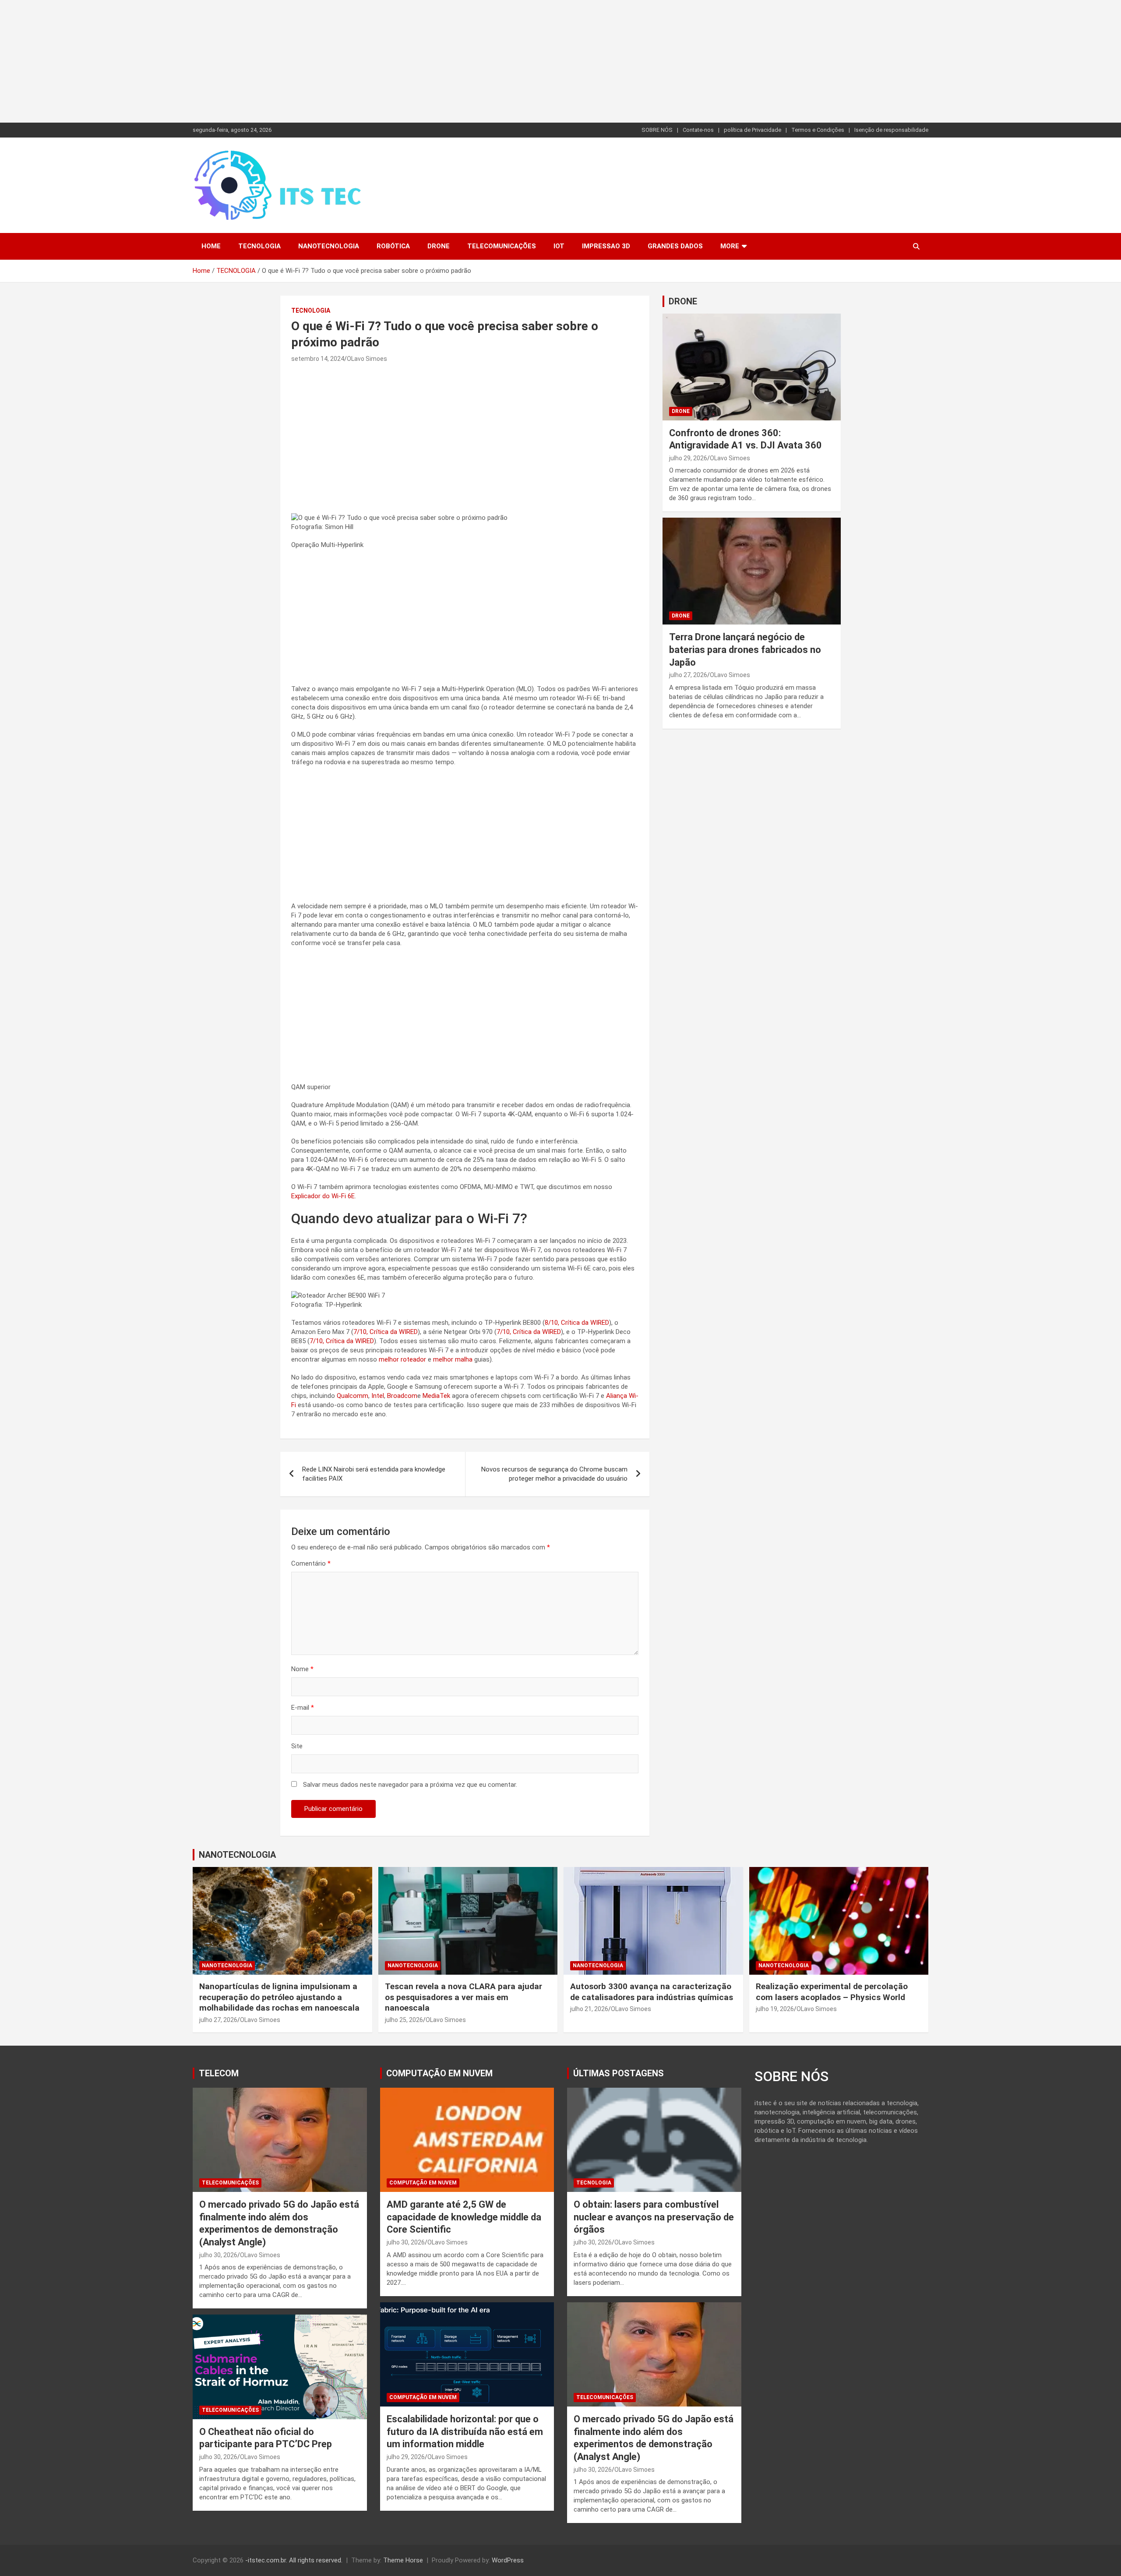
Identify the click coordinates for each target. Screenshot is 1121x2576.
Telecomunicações (502, 246)
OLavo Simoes (367, 359)
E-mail (303, 1708)
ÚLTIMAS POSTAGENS (619, 2073)
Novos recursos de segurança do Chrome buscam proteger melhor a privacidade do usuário (554, 1474)
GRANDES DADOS (675, 246)
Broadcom (402, 1396)
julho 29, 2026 (688, 458)
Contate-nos (698, 130)
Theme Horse (403, 2560)
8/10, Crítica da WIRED (577, 1323)
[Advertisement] (263, 61)
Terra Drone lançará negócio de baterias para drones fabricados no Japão (745, 649)
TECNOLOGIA (259, 246)
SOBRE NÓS (657, 130)
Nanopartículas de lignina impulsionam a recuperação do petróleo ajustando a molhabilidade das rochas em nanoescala (279, 1997)
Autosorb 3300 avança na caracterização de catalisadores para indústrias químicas (652, 1992)
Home (211, 246)
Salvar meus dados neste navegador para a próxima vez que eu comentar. (410, 1785)
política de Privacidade (753, 130)
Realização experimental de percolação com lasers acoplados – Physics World (832, 1992)
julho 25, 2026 (404, 2020)
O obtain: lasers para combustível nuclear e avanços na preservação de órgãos (654, 2217)
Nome (302, 1669)
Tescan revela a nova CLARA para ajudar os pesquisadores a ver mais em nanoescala (464, 1997)
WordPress (508, 2560)
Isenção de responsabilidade (891, 130)
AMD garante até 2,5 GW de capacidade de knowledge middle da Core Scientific (464, 2217)
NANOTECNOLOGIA (329, 246)
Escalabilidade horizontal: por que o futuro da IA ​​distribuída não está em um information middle (465, 2431)
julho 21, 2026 (589, 2009)
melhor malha (453, 1359)
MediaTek (436, 1396)
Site (297, 1746)
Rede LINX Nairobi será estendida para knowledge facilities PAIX (374, 1474)
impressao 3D (606, 246)
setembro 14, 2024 (318, 359)
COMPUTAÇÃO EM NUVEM (439, 2073)
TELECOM (219, 2073)
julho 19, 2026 (775, 2009)
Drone (439, 246)
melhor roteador (402, 1359)
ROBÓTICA (393, 246)
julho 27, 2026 (688, 675)
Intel (378, 1396)
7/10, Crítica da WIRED (386, 1332)
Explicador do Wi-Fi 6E (323, 1196)
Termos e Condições (818, 130)
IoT (559, 246)
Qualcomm (353, 1396)
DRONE (683, 301)
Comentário (311, 1563)
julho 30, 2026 (218, 2255)
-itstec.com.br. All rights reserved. (294, 2560)
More (730, 246)
